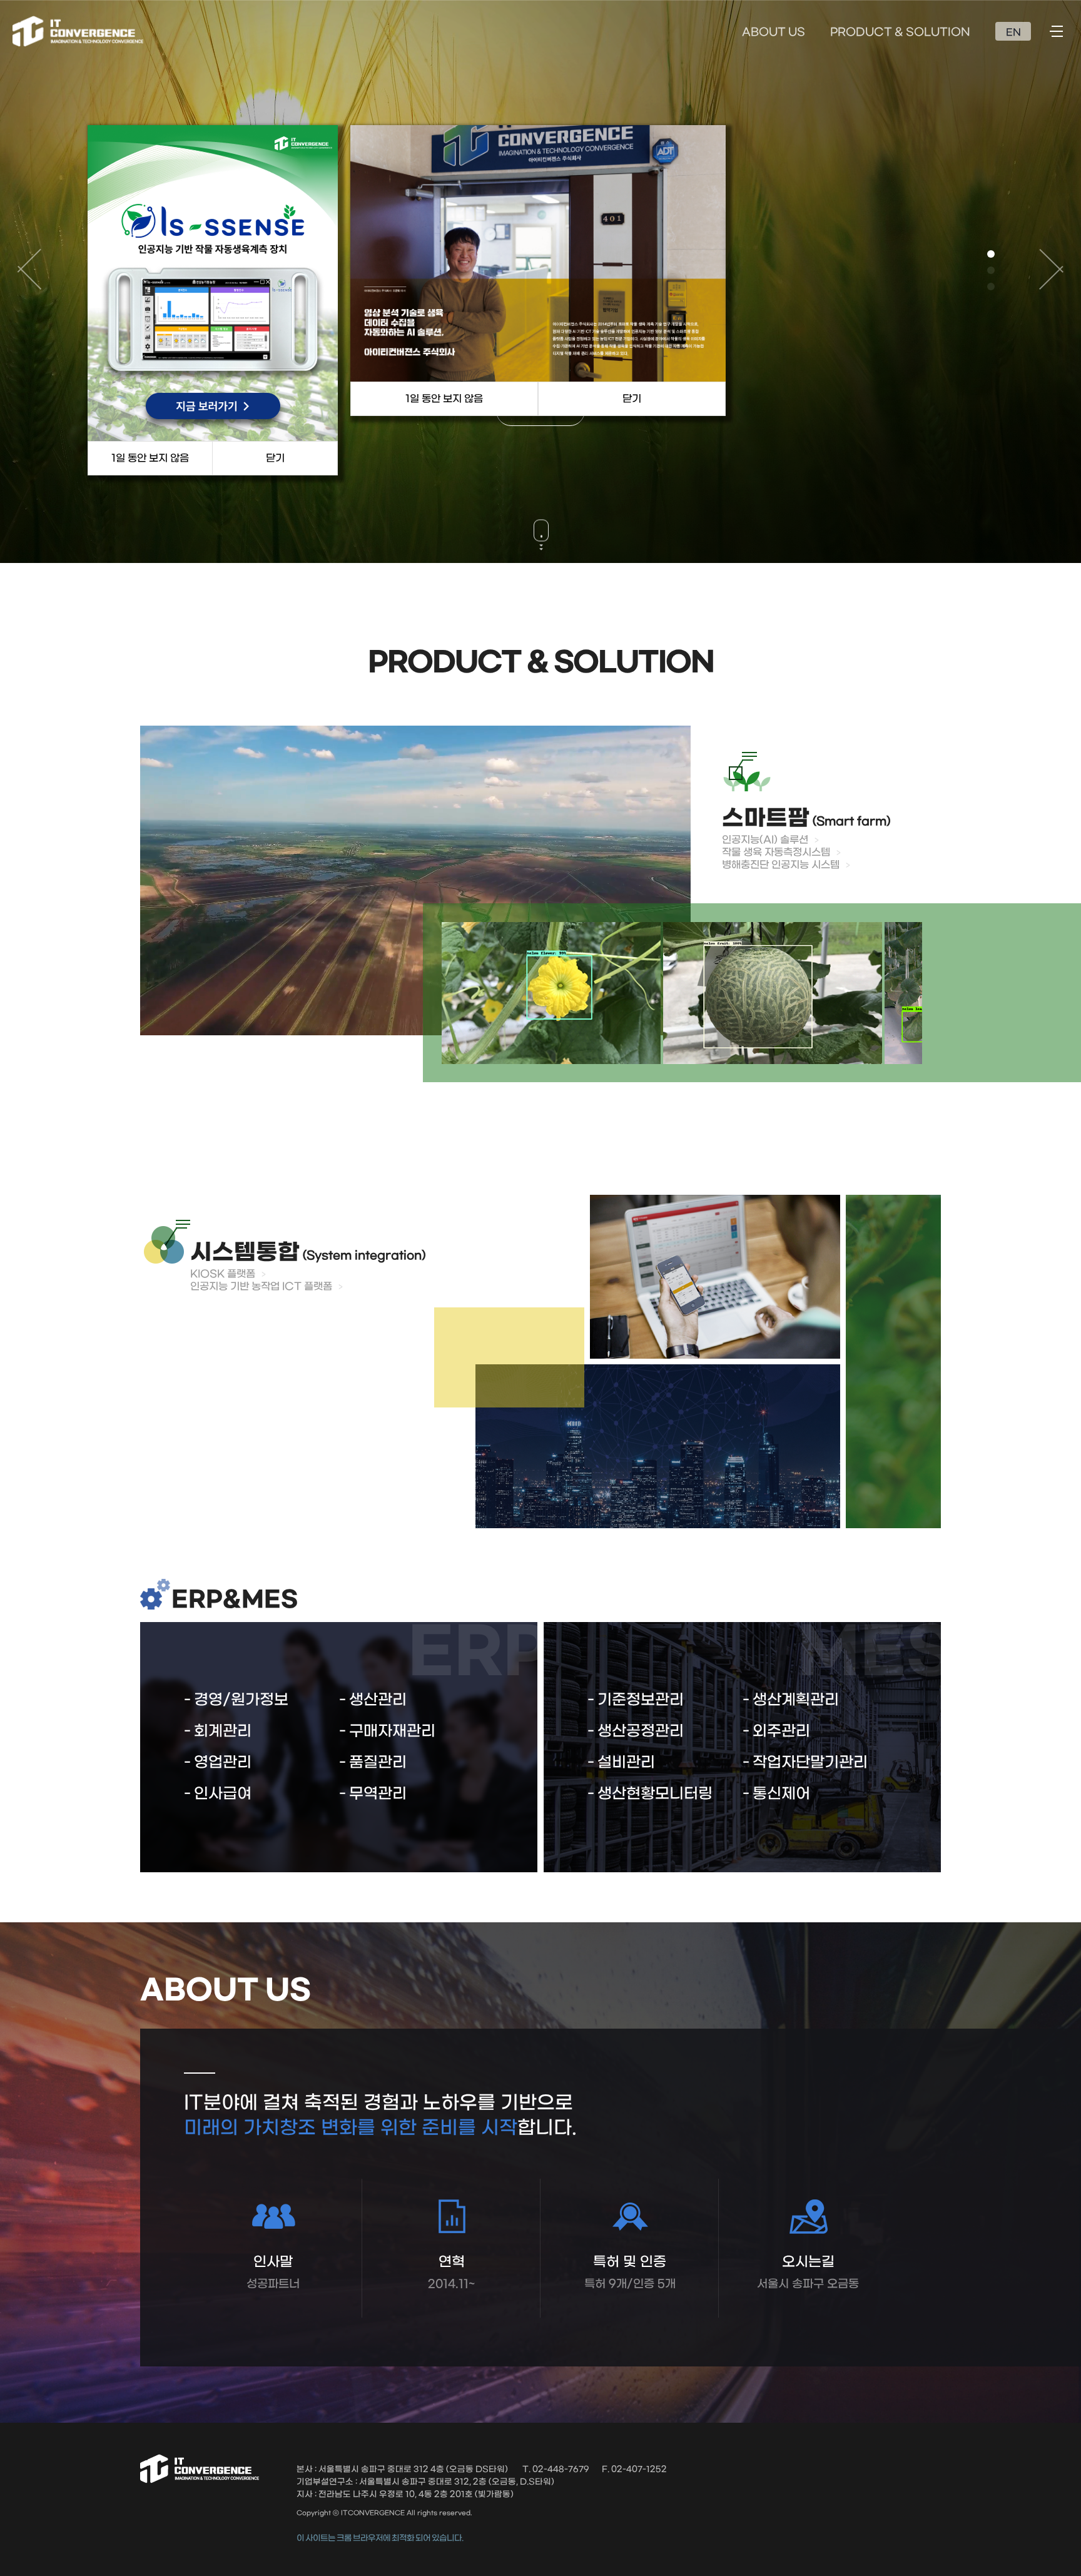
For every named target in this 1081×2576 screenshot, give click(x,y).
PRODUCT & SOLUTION (900, 33)
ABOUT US (774, 33)
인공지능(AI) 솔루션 (765, 840)
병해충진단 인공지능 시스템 (781, 865)
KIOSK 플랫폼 (223, 1274)
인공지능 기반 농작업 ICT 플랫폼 (261, 1286)
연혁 (451, 2272)
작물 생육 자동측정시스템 (776, 852)
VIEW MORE (540, 436)
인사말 (273, 2272)
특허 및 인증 (630, 2272)
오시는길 (808, 2272)
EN (1013, 33)
